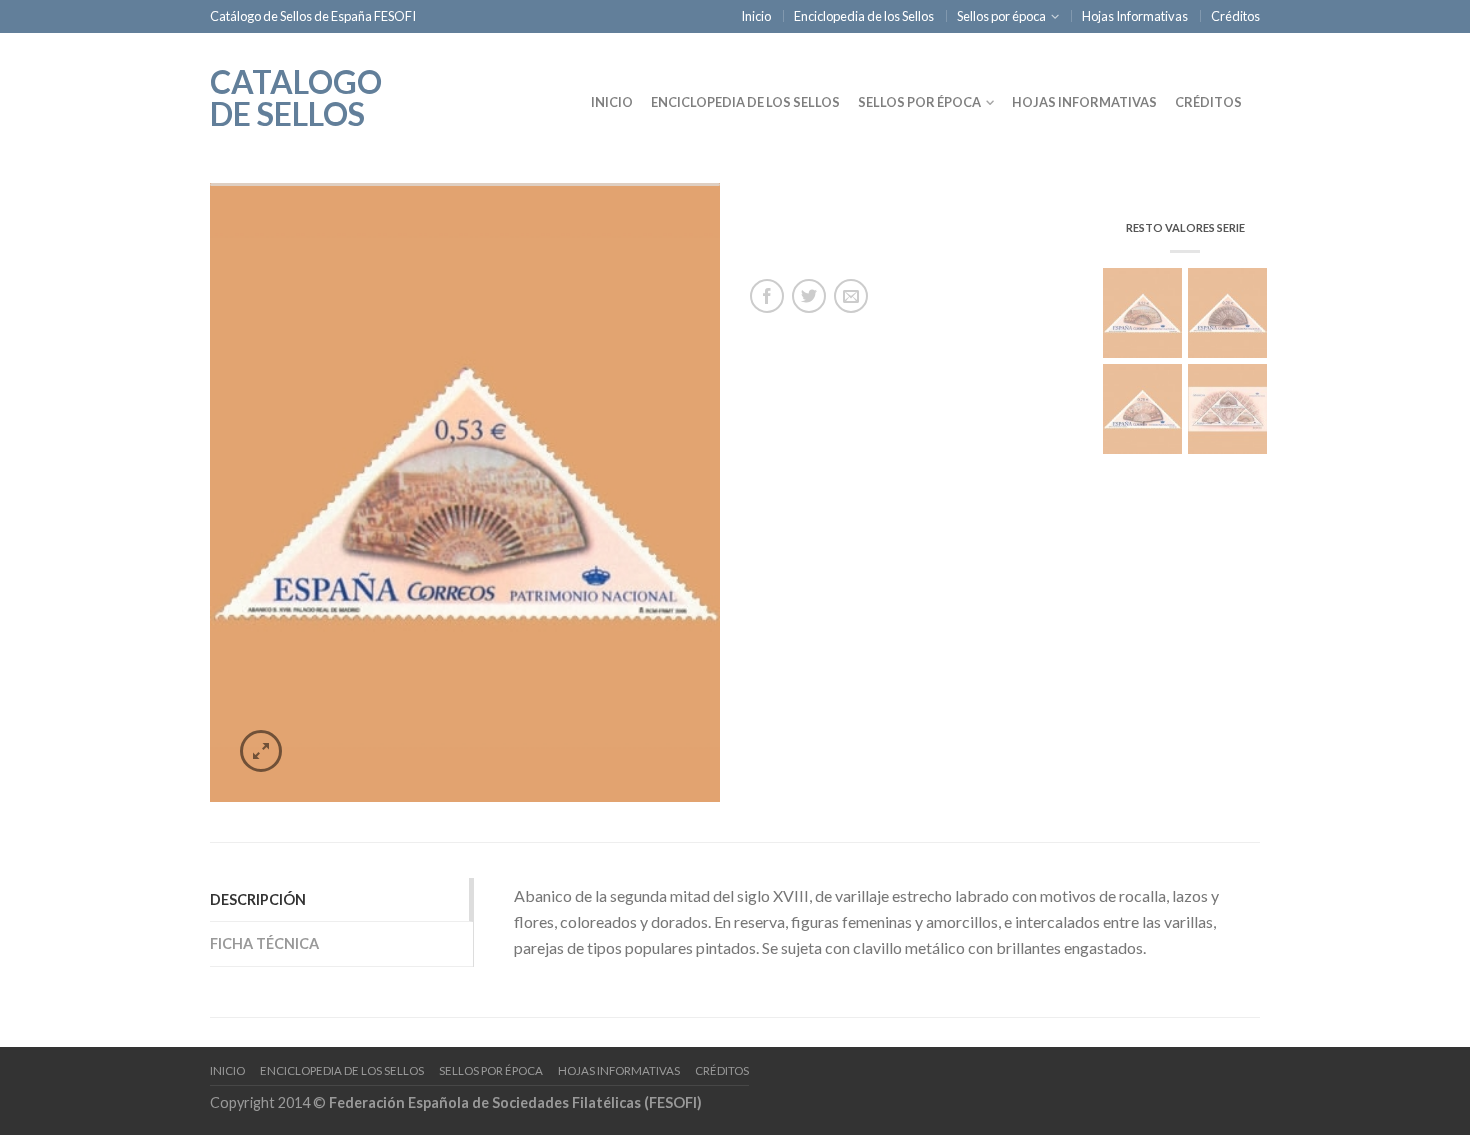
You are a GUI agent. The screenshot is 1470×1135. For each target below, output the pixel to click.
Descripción (258, 899)
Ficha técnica (264, 943)
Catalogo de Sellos (296, 96)
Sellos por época (1001, 16)
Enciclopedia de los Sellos (864, 16)
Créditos (1235, 16)
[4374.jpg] (465, 493)
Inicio (756, 16)
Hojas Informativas (1135, 16)
